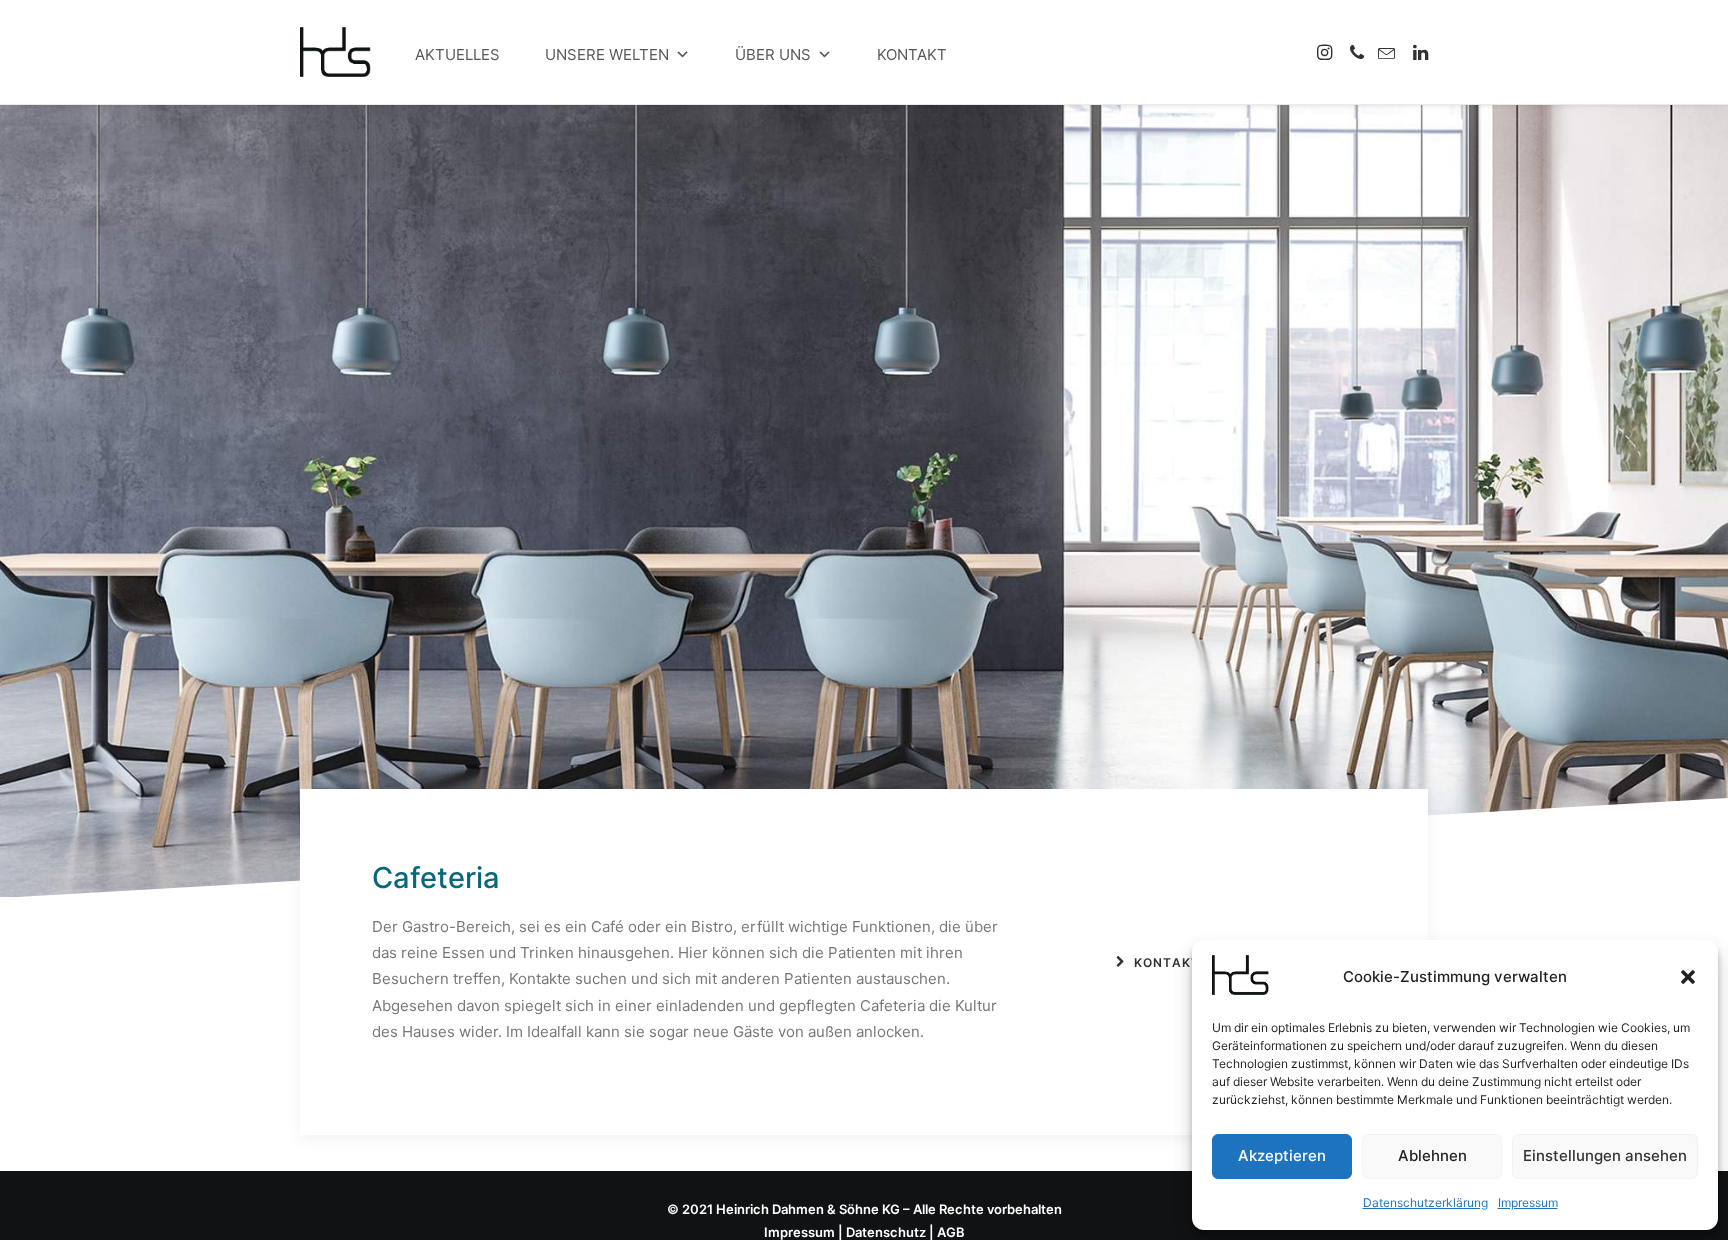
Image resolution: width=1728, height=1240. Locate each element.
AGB (951, 1232)
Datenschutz (886, 1232)
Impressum (1528, 1202)
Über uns (773, 54)
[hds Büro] (343, 52)
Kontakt (912, 54)
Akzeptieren (1282, 1155)
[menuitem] (1326, 52)
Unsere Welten (607, 54)
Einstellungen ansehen (1605, 1155)
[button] (1688, 977)
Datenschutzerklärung (1425, 1202)
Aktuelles (457, 54)
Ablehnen (1432, 1155)
